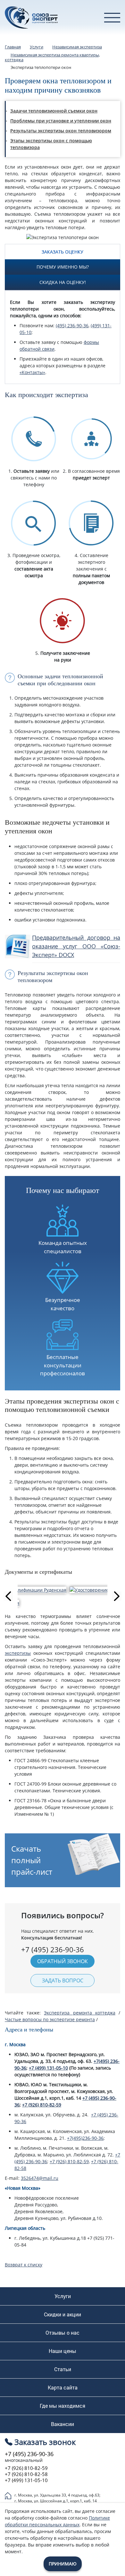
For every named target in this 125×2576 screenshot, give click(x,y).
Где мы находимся (63, 2406)
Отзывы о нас (63, 2333)
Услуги (63, 2296)
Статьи (63, 2369)
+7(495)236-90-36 (85, 2138)
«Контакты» (32, 372)
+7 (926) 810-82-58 (26, 2474)
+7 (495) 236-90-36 (29, 2454)
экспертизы (18, 1653)
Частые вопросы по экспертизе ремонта (50, 2019)
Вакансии (63, 2424)
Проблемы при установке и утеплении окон (61, 121)
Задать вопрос (63, 1980)
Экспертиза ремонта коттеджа (79, 2013)
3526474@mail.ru (40, 2178)
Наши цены (63, 2351)
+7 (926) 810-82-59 (42, 2105)
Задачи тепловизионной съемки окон (54, 111)
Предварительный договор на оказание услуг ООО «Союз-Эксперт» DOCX (76, 946)
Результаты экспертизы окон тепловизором (61, 131)
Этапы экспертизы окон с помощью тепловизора (51, 144)
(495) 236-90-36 (72, 325)
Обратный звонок (63, 1961)
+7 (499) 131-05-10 (48, 2068)
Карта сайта (63, 2388)
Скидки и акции (63, 2314)
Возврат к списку (24, 2265)
